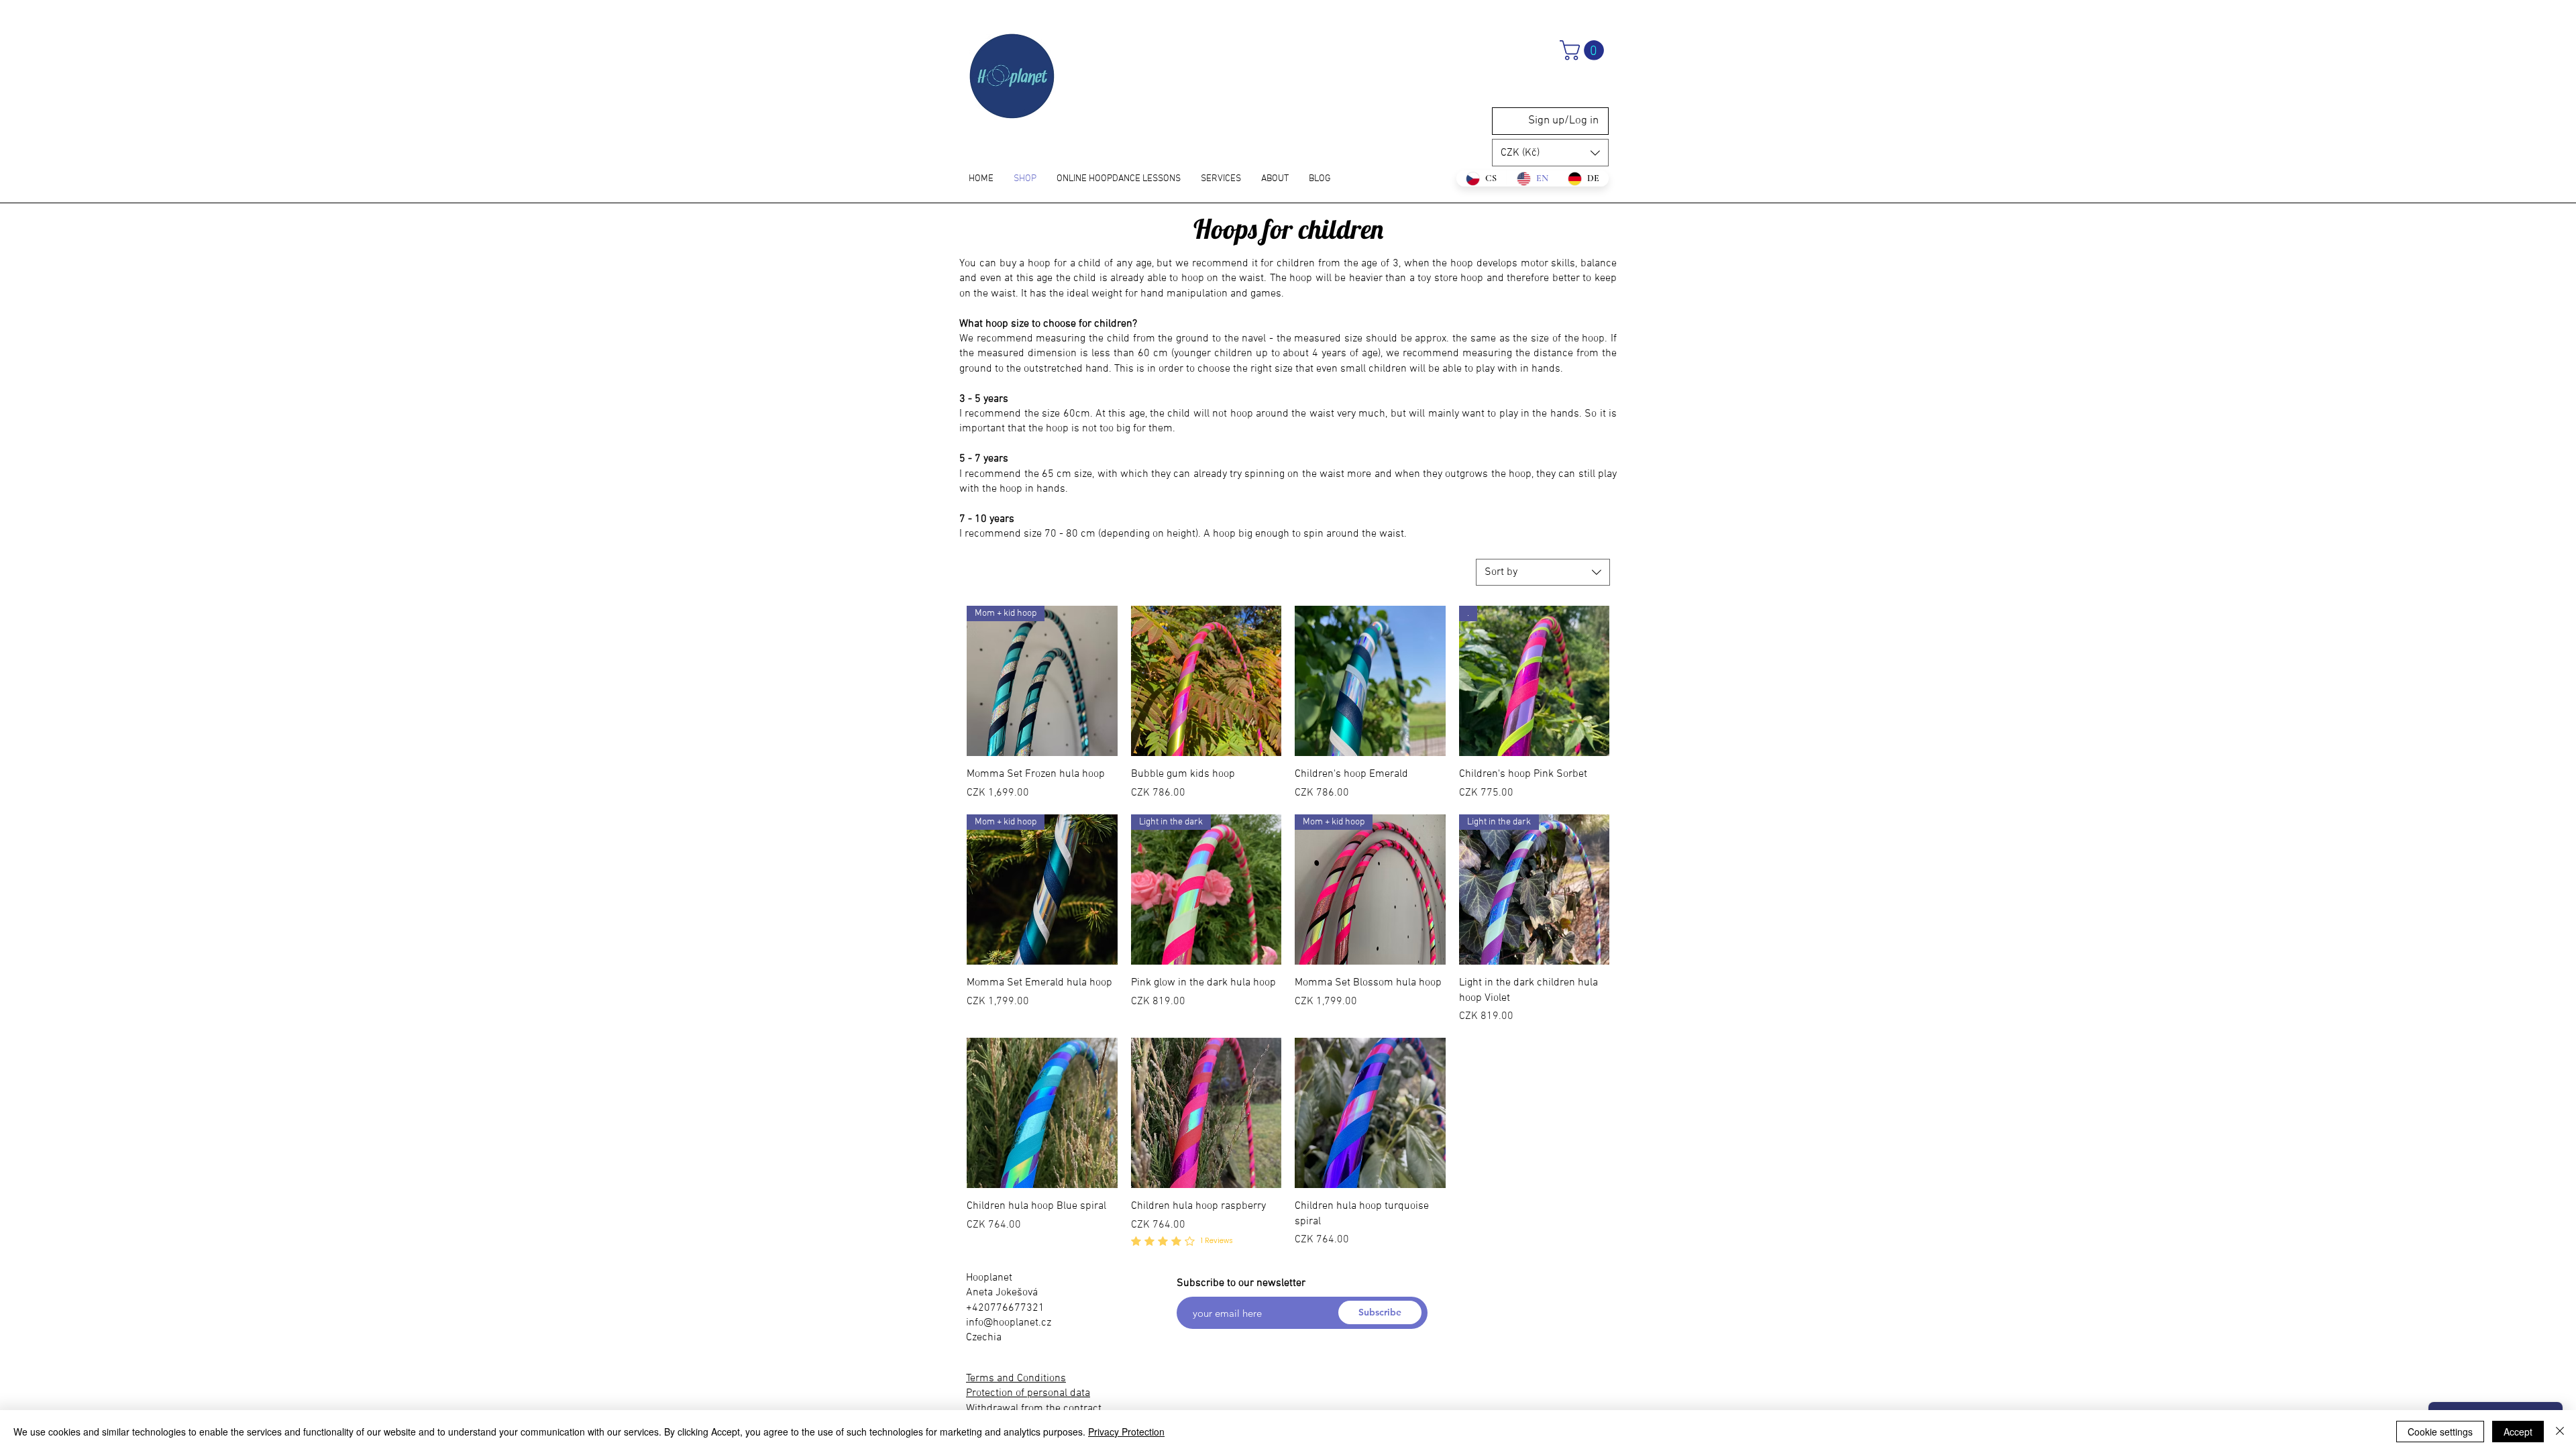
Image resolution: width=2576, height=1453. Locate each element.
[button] (1584, 50)
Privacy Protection (1126, 1432)
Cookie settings (2440, 1432)
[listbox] (1550, 153)
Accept (2518, 1432)
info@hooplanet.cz (1009, 1323)
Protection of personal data (1028, 1393)
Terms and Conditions (1016, 1379)
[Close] (2560, 1432)
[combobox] (1543, 572)
